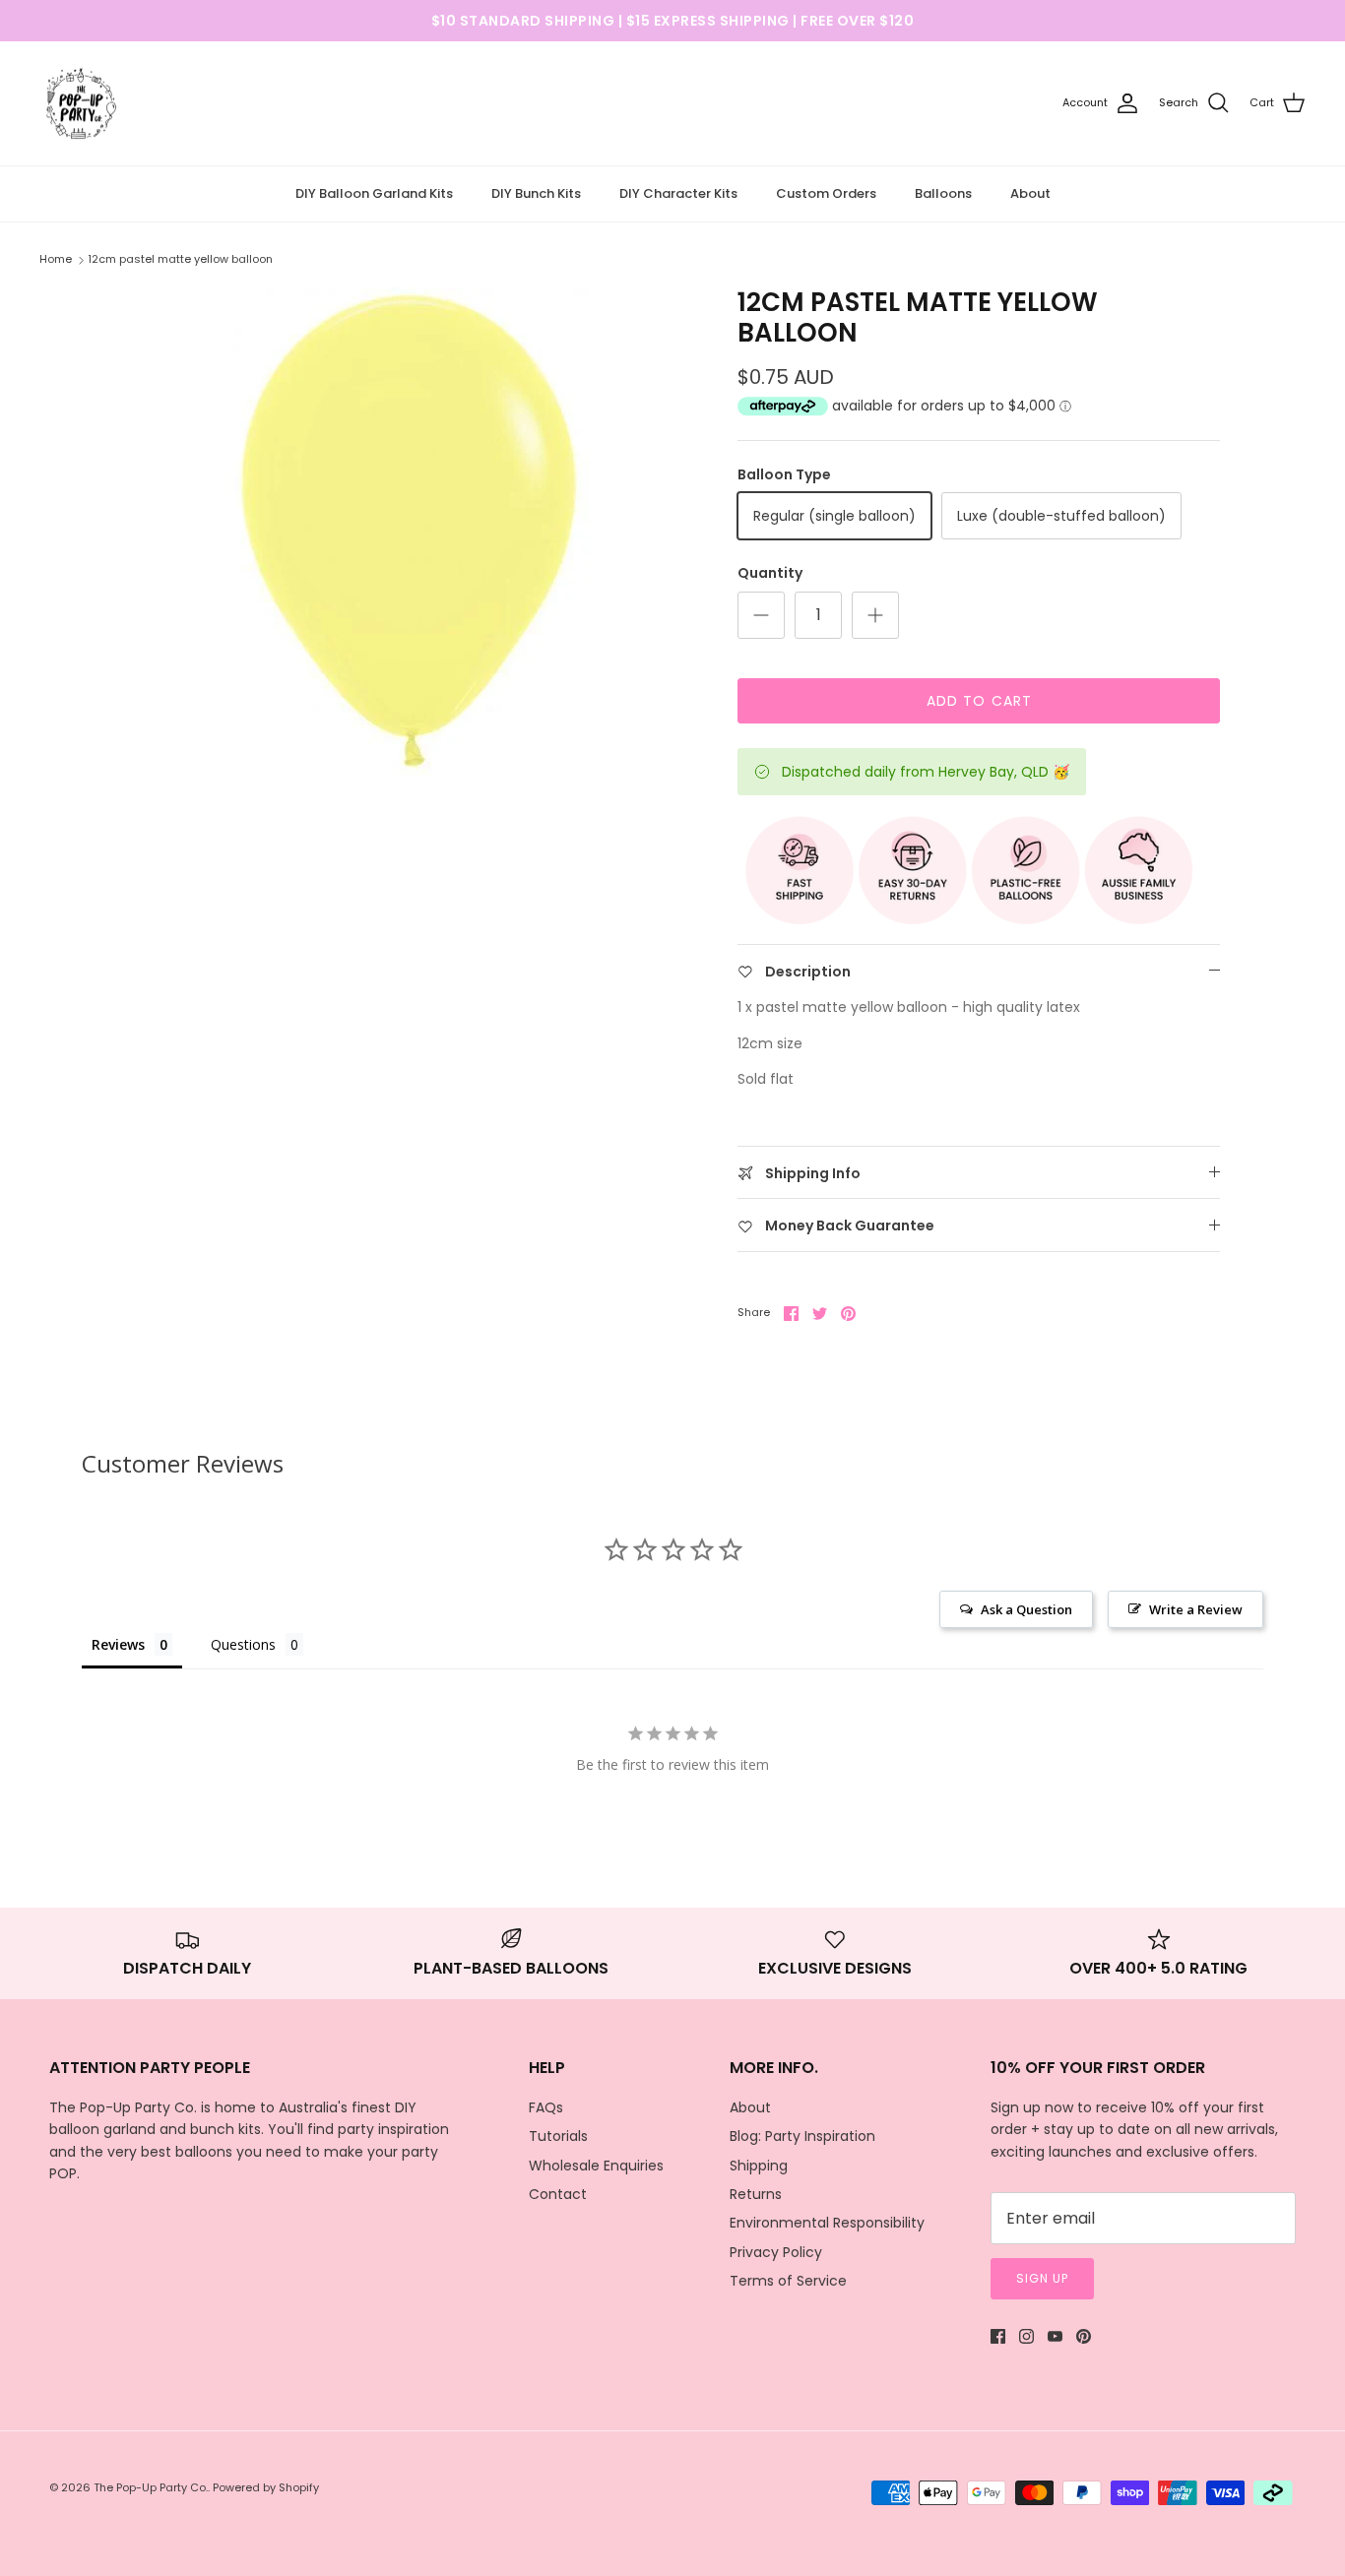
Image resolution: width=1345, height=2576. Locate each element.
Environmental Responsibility (827, 2223)
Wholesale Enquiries (596, 2166)
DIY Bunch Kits (536, 193)
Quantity (770, 573)
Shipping (759, 2166)
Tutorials (558, 2136)
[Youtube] (1055, 2336)
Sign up (1042, 2278)
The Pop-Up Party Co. (151, 2487)
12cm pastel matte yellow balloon (180, 259)
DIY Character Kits (678, 193)
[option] (410, 534)
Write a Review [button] (1196, 1609)
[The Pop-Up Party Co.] (81, 104)
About (1030, 193)
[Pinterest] (1084, 2336)
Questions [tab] (243, 1644)
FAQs (546, 2107)
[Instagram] (1026, 2336)
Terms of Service (788, 2281)
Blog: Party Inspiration (802, 2136)
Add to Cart (979, 701)
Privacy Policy (776, 2252)
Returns (756, 2194)
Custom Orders (826, 193)
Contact (558, 2194)
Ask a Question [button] (1026, 1609)
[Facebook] (998, 2336)
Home (56, 259)
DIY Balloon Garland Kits (374, 193)
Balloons (943, 193)
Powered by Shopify (266, 2487)
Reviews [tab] (118, 1644)
